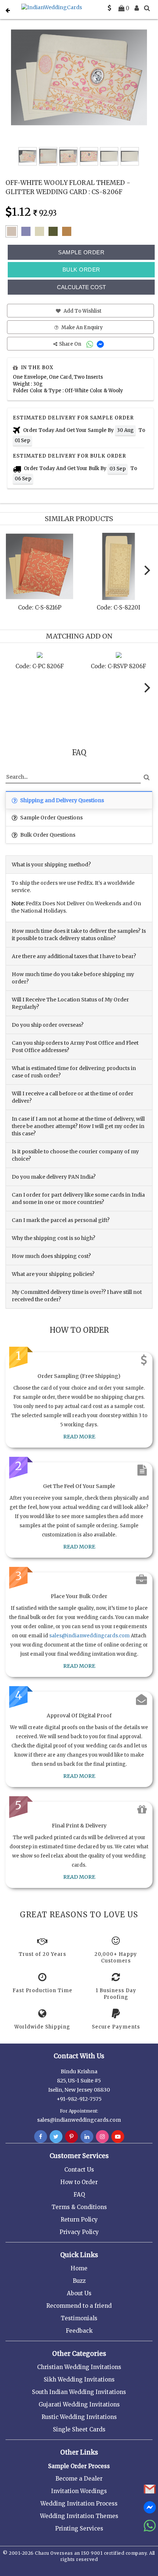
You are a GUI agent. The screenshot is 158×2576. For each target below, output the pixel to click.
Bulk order (81, 270)
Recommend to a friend (79, 2306)
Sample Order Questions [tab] (51, 818)
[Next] (146, 570)
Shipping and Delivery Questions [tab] (62, 800)
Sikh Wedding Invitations (79, 2379)
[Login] (137, 8)
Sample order (81, 252)
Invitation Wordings (79, 2491)
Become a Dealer (79, 2479)
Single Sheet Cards (79, 2429)
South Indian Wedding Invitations (79, 2392)
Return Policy (79, 2220)
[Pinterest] (71, 2137)
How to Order (79, 2182)
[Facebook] (41, 2137)
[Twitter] (56, 2137)
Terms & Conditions (79, 2207)
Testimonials (79, 2318)
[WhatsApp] (91, 344)
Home (79, 2268)
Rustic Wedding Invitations (79, 2417)
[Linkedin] (87, 2137)
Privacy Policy (79, 2232)
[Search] (147, 8)
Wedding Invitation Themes (79, 2516)
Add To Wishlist (82, 311)
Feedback (79, 2331)
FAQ (79, 2195)
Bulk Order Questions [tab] (47, 835)
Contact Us (79, 2170)
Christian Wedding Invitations (79, 2367)
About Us (79, 2293)
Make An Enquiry (82, 328)
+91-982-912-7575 (79, 2099)
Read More (79, 1437)
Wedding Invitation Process (79, 2504)
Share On (71, 344)
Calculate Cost (81, 287)
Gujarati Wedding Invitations (79, 2404)
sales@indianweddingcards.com (89, 1636)
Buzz (79, 2281)
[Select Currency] (109, 8)
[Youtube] (118, 2137)
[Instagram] (102, 2137)
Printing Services (79, 2528)
